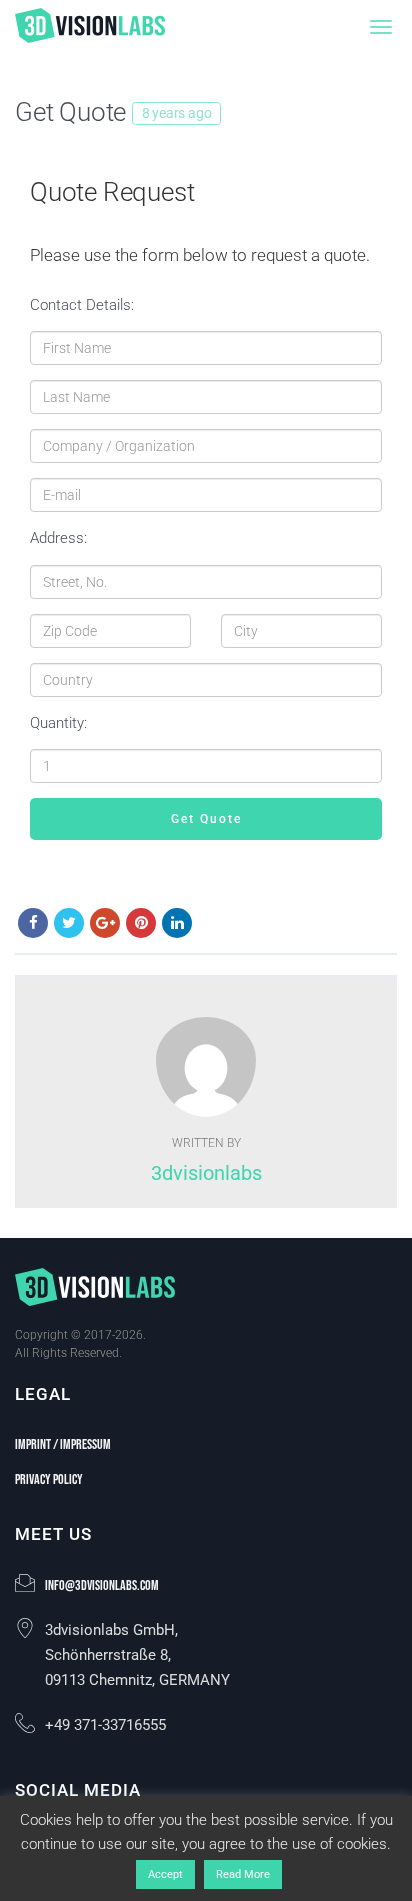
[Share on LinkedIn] (177, 923)
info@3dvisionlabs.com (102, 1585)
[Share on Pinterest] (141, 923)
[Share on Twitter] (69, 923)
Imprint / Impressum (63, 1444)
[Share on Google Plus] (105, 923)
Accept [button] (165, 1874)
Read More (243, 1874)
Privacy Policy (49, 1479)
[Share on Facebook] (33, 923)
